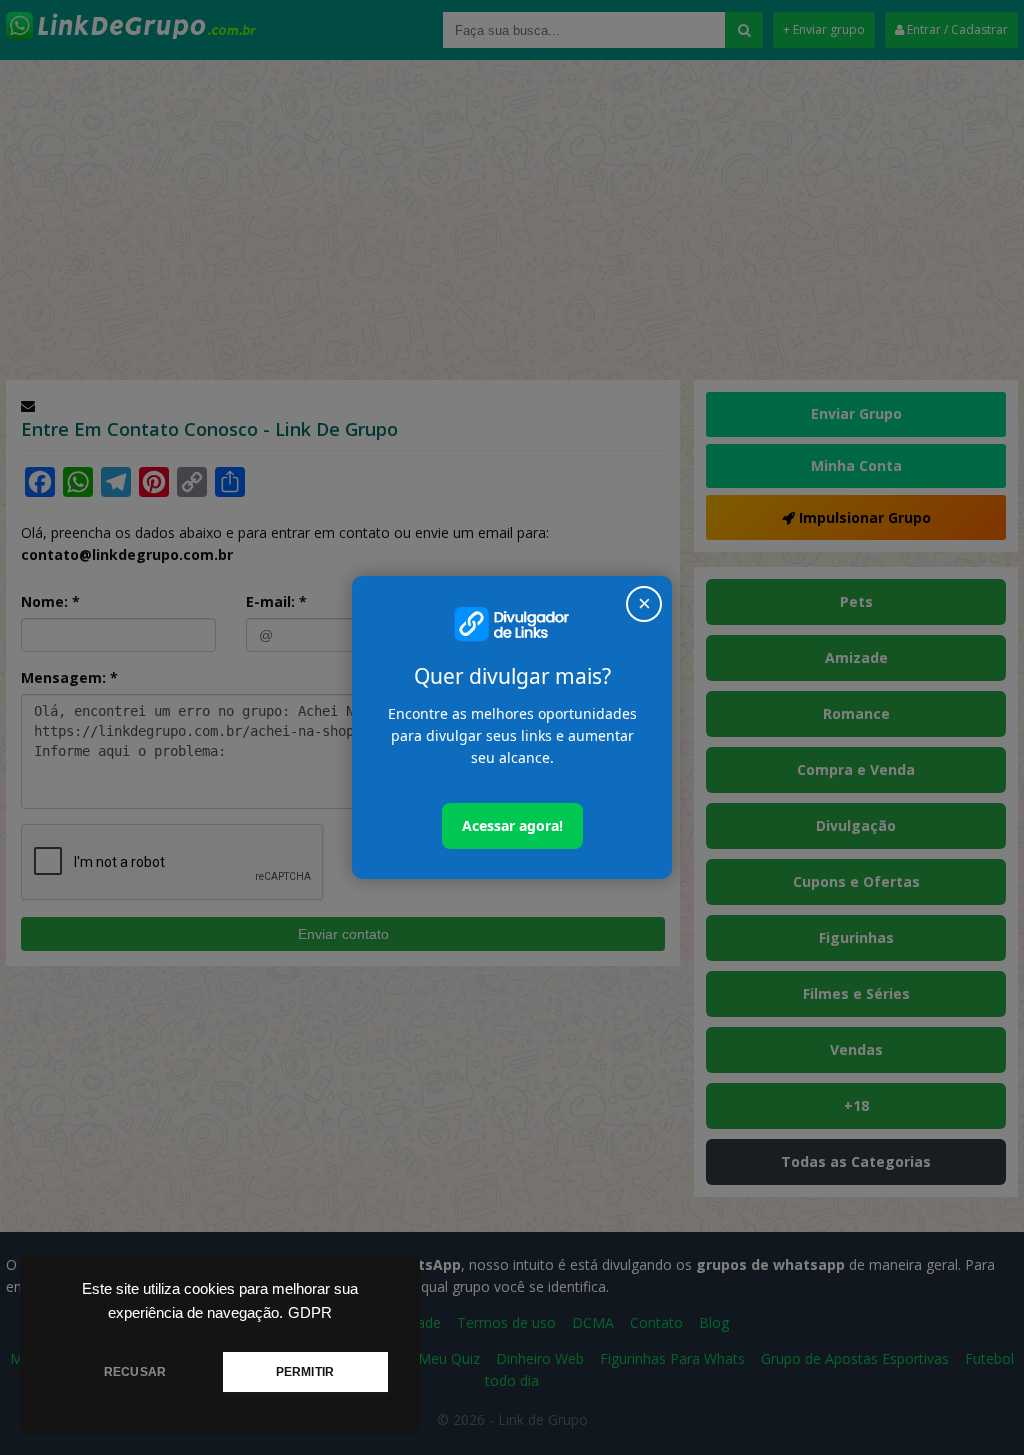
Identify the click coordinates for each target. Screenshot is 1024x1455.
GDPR (310, 1313)
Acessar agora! (512, 825)
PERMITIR (305, 1372)
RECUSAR (135, 1372)
